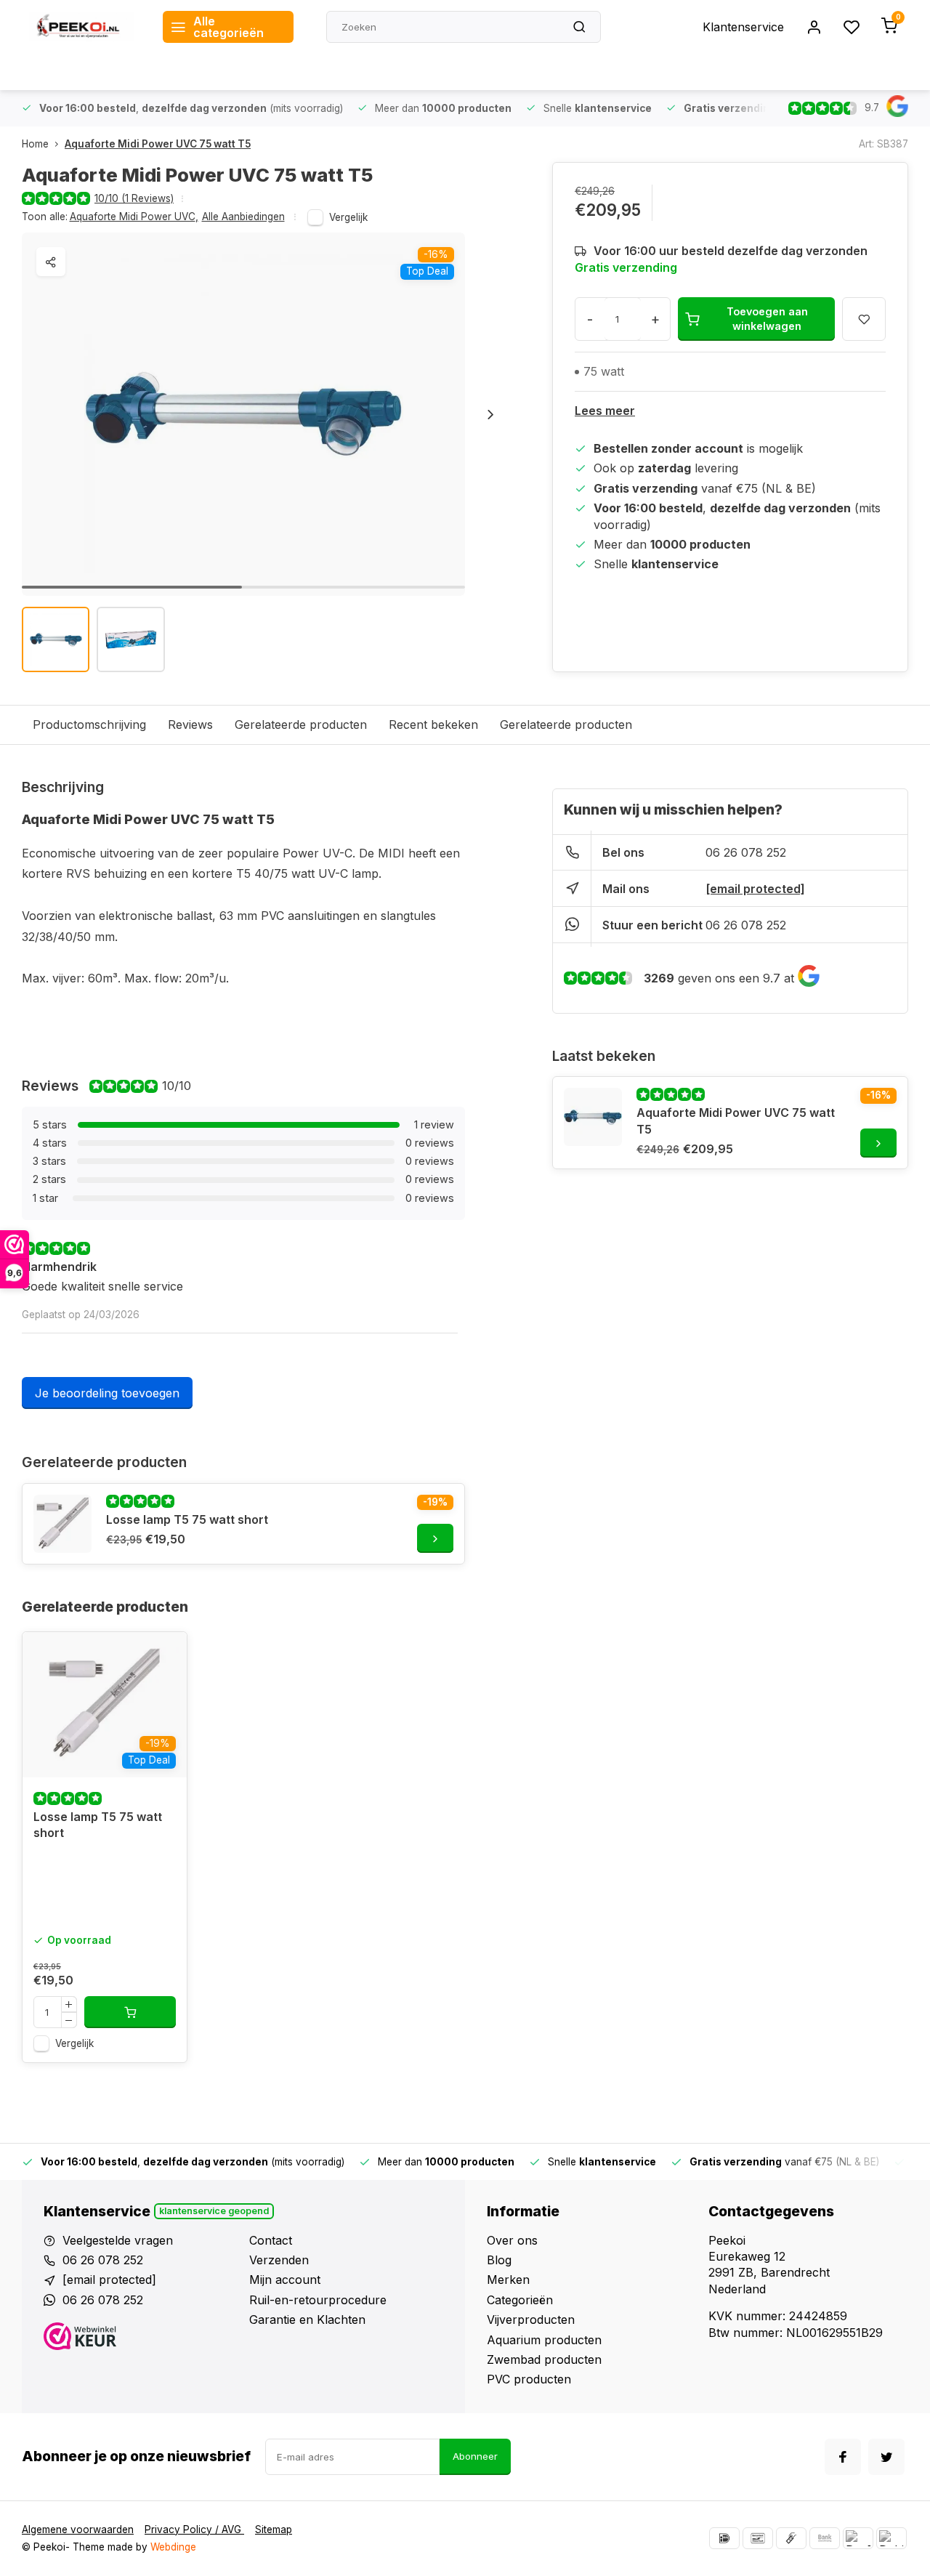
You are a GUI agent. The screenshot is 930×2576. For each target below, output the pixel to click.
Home (35, 144)
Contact (271, 2240)
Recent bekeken (433, 724)
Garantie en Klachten (307, 2319)
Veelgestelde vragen (118, 2240)
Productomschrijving (89, 724)
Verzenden (279, 2260)
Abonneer (475, 2456)
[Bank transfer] (825, 2538)
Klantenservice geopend (214, 2211)
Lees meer (605, 411)
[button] (490, 414)
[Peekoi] (81, 27)
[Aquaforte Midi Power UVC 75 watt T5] (593, 1117)
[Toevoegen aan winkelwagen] (130, 2012)
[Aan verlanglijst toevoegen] (165, 1654)
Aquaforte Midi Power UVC (134, 217)
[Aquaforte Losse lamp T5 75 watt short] (105, 1705)
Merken (508, 2280)
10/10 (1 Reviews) (134, 198)
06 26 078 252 (746, 852)
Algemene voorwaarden (78, 2529)
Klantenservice (743, 27)
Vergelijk (348, 217)
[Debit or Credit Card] (891, 2538)
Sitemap (274, 2529)
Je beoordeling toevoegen (107, 1393)
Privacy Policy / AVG (194, 2529)
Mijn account (285, 2280)
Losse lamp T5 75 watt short (187, 1519)
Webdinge (173, 2547)
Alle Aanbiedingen (243, 217)
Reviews (190, 724)
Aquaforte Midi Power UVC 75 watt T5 (158, 144)
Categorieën (520, 2300)
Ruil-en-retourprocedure (318, 2300)
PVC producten (529, 2379)
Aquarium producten (544, 2340)
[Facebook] (843, 2457)
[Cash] (791, 2538)
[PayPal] (858, 2538)
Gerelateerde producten (301, 724)
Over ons (512, 2240)
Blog (499, 2260)
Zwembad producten (544, 2359)
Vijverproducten (531, 2319)
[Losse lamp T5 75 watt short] (62, 1524)
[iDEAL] (724, 2538)
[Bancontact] (758, 2538)
